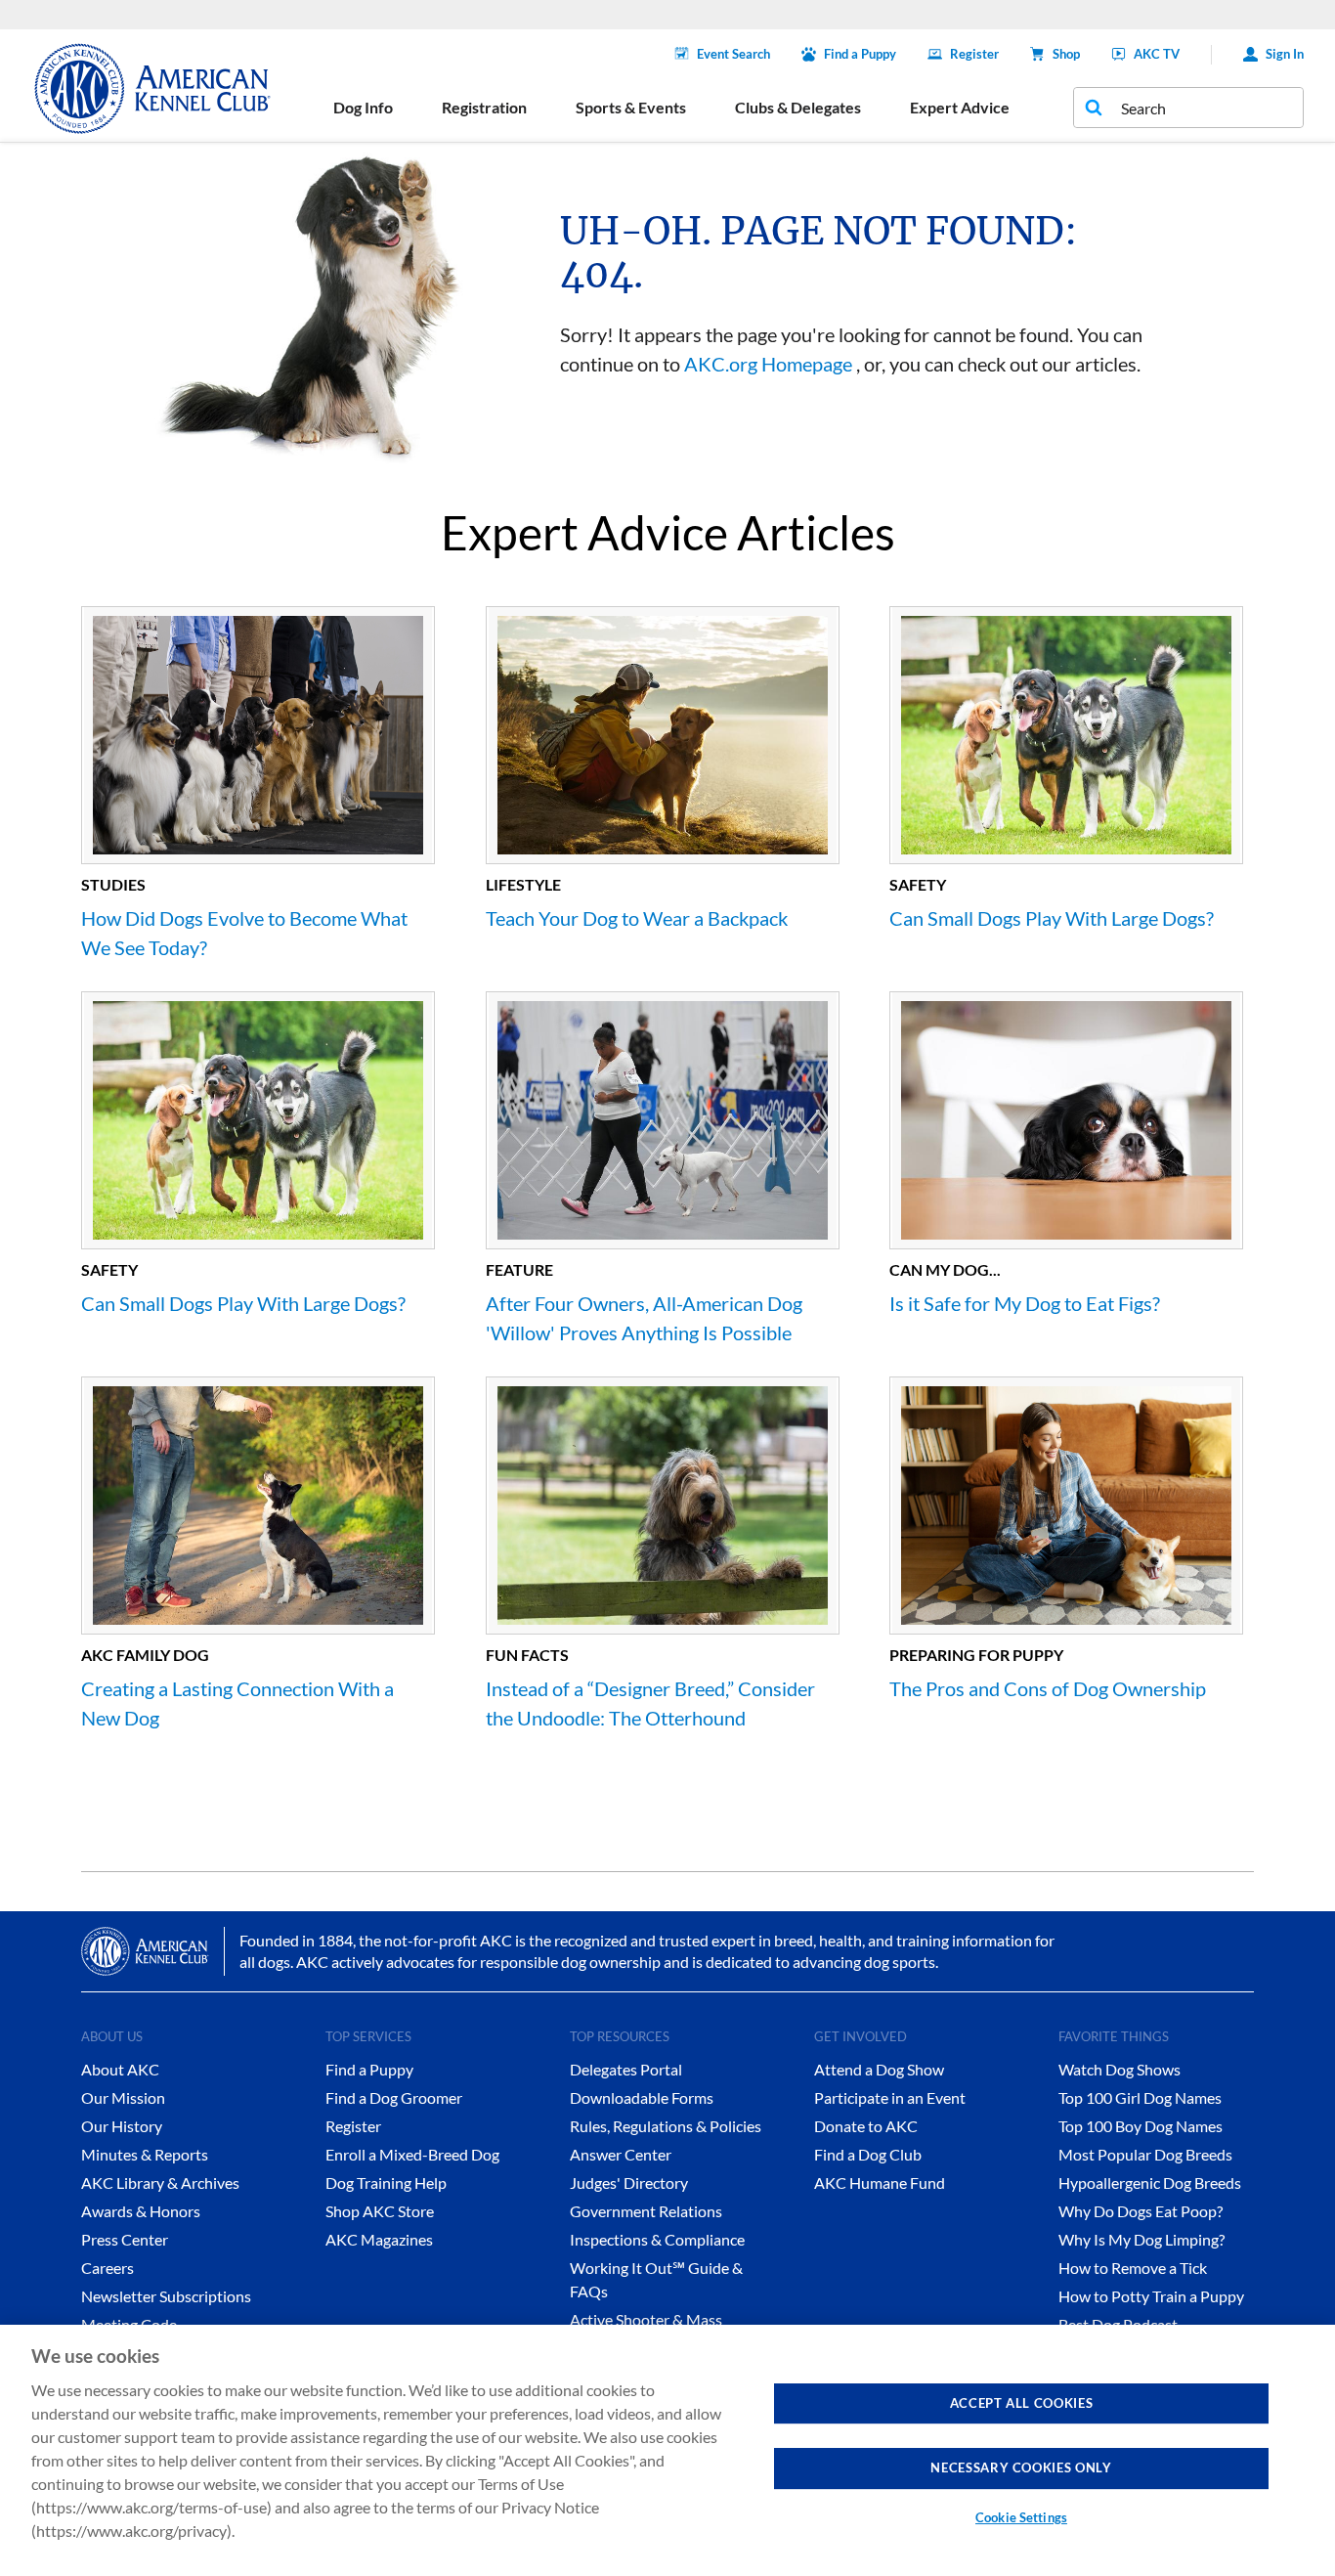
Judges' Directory (629, 2183)
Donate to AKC (866, 2126)
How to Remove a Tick (1133, 2268)
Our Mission (123, 2097)
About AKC (120, 2069)
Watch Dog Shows (1120, 2069)
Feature (519, 1269)
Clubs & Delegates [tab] (798, 107)
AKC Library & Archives (160, 2183)
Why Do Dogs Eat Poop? (1141, 2211)
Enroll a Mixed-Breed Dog (412, 2154)
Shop (1066, 54)
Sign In (1285, 54)
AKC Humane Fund (880, 2183)
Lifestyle (523, 884)
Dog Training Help (386, 2183)
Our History (122, 2126)
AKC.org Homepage (768, 364)
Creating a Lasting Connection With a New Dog (237, 1703)
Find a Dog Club (868, 2154)
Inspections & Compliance (657, 2239)
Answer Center (621, 2154)
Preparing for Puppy (976, 1655)
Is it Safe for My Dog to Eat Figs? (1025, 1303)
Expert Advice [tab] (960, 107)
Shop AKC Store (380, 2211)
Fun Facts (527, 1655)
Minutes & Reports (145, 2154)
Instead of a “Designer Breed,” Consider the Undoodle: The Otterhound (650, 1703)
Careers (108, 2268)
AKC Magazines (379, 2239)
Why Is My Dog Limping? (1141, 2239)
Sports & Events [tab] (631, 107)
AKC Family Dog (145, 1655)
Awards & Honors (141, 2211)
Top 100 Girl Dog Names (1140, 2097)
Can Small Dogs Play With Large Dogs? (1052, 918)
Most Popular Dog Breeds (1145, 2154)
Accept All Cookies (1022, 2403)
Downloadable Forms (642, 2097)
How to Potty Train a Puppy (1151, 2296)
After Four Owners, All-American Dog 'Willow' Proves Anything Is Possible (644, 1318)
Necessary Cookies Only (1021, 2467)
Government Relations (646, 2211)
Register (974, 54)
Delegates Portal (626, 2069)
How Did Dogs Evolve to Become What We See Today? (244, 933)
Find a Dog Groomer (394, 2097)
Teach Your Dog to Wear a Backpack (637, 918)
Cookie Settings (1021, 2517)
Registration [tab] (484, 107)
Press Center (125, 2239)
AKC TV (1157, 54)
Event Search (733, 54)
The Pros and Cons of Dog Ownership (1048, 1688)
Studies (113, 884)
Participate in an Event (890, 2097)
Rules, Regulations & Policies (666, 2126)
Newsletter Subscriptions (166, 2296)
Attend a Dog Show (879, 2069)
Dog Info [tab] (363, 107)
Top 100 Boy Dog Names (1141, 2126)
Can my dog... (945, 1269)
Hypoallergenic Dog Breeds (1150, 2183)
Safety (918, 884)
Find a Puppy (860, 54)
